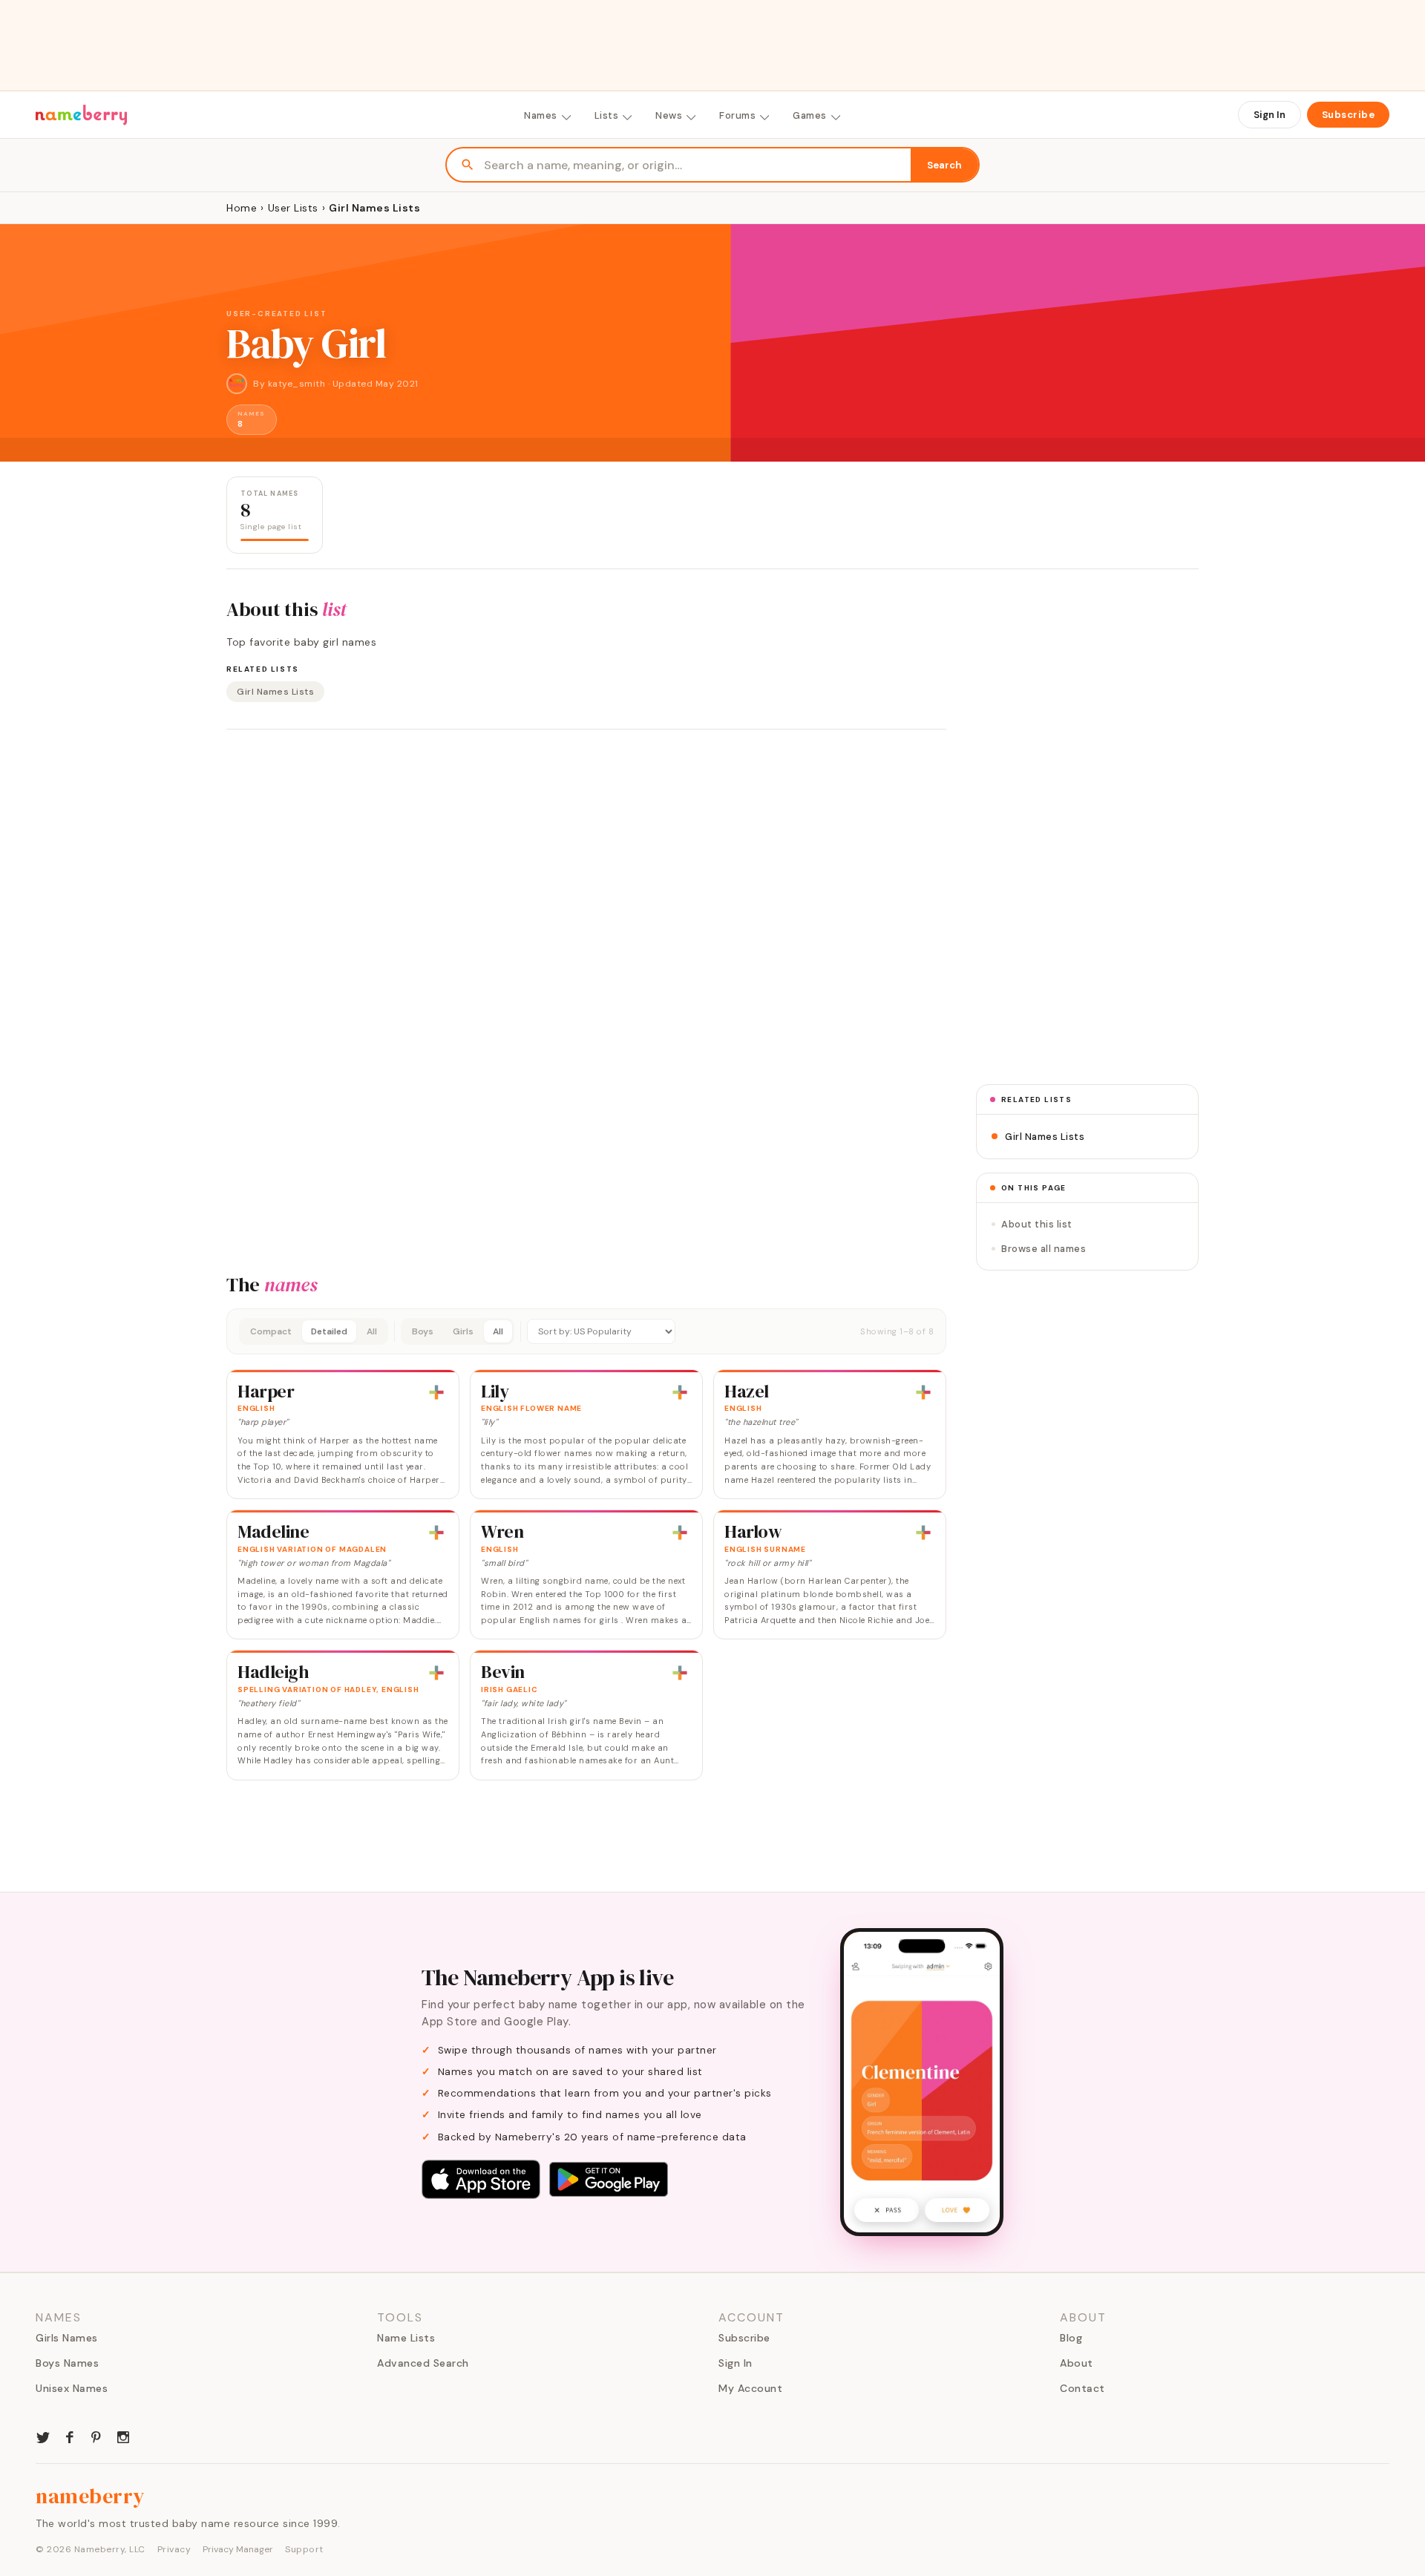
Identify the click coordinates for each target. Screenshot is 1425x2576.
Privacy (174, 2549)
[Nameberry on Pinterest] (96, 2436)
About (1077, 2363)
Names (541, 115)
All (372, 1331)
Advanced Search (423, 2363)
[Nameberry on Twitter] (43, 2436)
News (669, 115)
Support (304, 2549)
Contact (1082, 2388)
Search (944, 165)
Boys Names (67, 2363)
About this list (1037, 1224)
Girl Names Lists (275, 692)
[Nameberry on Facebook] (70, 2436)
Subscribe (1349, 115)
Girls (463, 1331)
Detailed (329, 1331)
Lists (607, 115)
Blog (1071, 2338)
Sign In (1270, 115)
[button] (586, 1331)
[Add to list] (436, 1392)
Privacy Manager (238, 2549)
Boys (423, 1331)
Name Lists (406, 2338)
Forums (737, 115)
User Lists (293, 208)
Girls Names (67, 2338)
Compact (271, 1331)
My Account (750, 2388)
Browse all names (1044, 1249)
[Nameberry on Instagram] (123, 2436)
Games (810, 115)
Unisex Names (72, 2388)
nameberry (91, 2496)
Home (242, 208)
